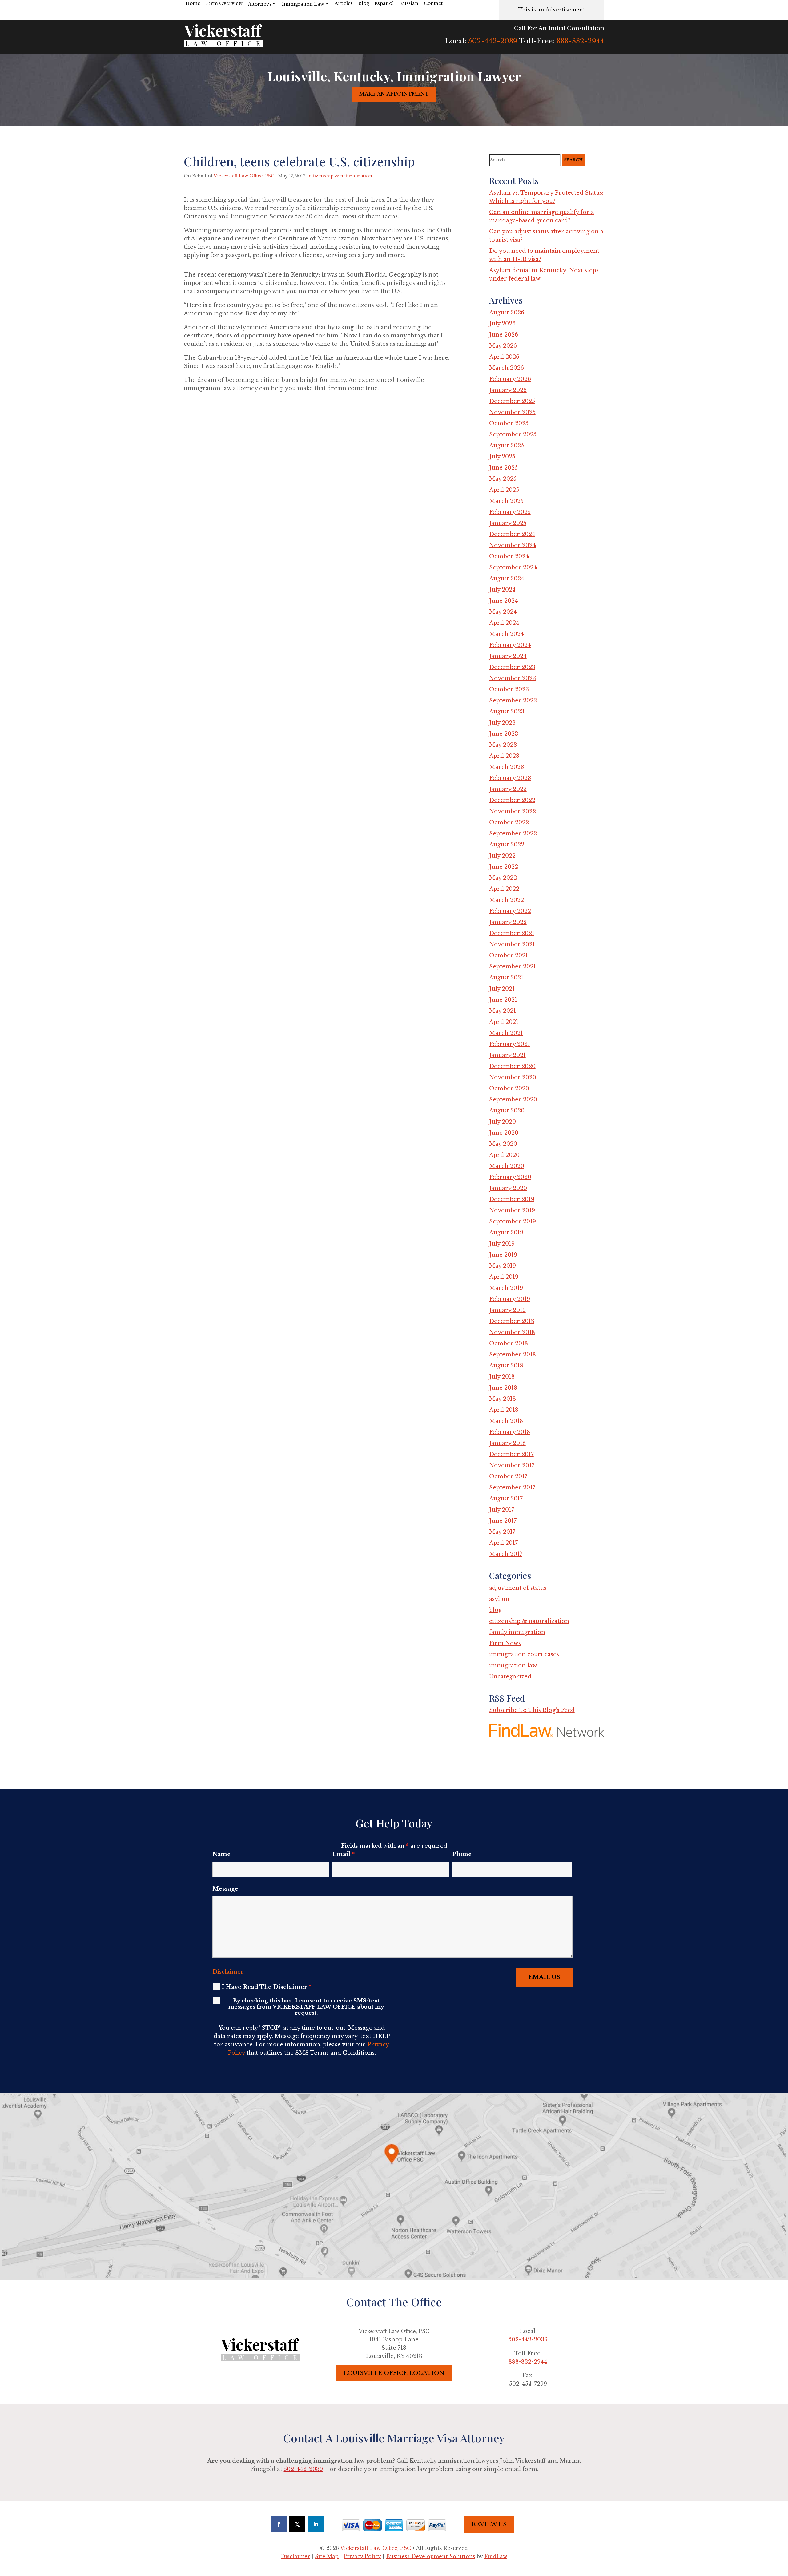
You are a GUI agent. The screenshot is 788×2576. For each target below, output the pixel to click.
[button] (782, 2531)
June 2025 (503, 468)
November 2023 (513, 678)
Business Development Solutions (431, 2556)
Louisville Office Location (394, 2373)
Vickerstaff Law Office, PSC (244, 176)
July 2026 (502, 324)
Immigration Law (303, 4)
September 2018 (513, 1355)
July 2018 (502, 1377)
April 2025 (504, 490)
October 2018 (509, 1343)
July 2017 (502, 1510)
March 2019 (506, 1288)
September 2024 (513, 567)
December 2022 (512, 800)
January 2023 (508, 789)
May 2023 (503, 745)
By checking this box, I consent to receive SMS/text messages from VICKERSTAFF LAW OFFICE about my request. (306, 2007)
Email (343, 1854)
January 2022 (508, 922)
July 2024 (502, 590)
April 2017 (503, 1543)
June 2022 (504, 867)
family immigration (517, 1632)
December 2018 (512, 1321)
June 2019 (503, 1255)
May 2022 (503, 878)
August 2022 (507, 845)
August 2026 (507, 313)
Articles (344, 3)
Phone (462, 1854)
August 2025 (507, 446)
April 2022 (504, 889)
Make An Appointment (394, 94)
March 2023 (507, 767)
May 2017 (502, 1532)
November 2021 (512, 944)
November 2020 (513, 1077)
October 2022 (509, 822)
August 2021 (506, 978)
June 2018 (503, 1388)
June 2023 (504, 734)
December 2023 (512, 667)
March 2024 (507, 634)
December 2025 (512, 401)
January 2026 (508, 390)
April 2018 (504, 1410)
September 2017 (512, 1488)
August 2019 (506, 1233)
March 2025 (506, 501)
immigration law (513, 1666)
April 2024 (504, 623)
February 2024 (510, 645)
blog (495, 1610)
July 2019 (502, 1244)
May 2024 (503, 612)
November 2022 (513, 811)
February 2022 (510, 911)
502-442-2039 (493, 41)
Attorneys (260, 4)
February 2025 (510, 512)
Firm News (505, 1643)
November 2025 (512, 412)
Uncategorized (510, 1677)
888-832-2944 (580, 41)
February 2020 (510, 1177)
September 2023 (513, 701)
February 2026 (510, 379)
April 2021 (504, 1022)
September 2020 (513, 1100)
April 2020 (504, 1155)
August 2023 (507, 712)
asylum (499, 1599)
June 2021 (503, 1000)
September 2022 (513, 834)
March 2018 (506, 1421)
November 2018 (512, 1332)
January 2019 (507, 1310)
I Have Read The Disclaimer (266, 1987)
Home (193, 3)
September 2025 (513, 434)
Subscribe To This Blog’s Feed (532, 1710)
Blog (364, 3)
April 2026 (504, 357)
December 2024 (512, 534)
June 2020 (504, 1133)
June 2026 (504, 335)
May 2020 (503, 1144)
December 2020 (512, 1066)
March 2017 (506, 1554)
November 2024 (513, 545)
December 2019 (512, 1199)
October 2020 (509, 1088)
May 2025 (503, 479)
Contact (433, 3)
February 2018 (510, 1432)
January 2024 (508, 656)
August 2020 (507, 1111)
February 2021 (510, 1044)
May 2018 (503, 1399)
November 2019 (512, 1210)
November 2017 (512, 1465)
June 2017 (503, 1521)
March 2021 (506, 1033)
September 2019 (513, 1221)
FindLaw (496, 2556)
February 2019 (510, 1299)
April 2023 (504, 756)
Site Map (327, 2556)
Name (221, 1854)
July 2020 (503, 1122)
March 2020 (507, 1166)
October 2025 (509, 423)
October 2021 (509, 955)
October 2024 (509, 556)
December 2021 (512, 933)
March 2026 (507, 368)
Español (384, 3)
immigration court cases (524, 1654)
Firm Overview (224, 3)
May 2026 (503, 346)
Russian (409, 3)
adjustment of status (518, 1588)
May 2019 (503, 1266)
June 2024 (504, 601)
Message (225, 1889)
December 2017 (511, 1454)
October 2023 (509, 689)
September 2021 (513, 967)
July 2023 (502, 723)
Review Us (489, 2524)
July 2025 (502, 457)
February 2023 (510, 778)
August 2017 (506, 1499)
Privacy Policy (362, 2556)
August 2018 (506, 1366)
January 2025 (508, 523)
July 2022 (502, 856)
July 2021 (502, 989)
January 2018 (507, 1443)
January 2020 (508, 1188)
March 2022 (507, 900)
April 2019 (504, 1277)
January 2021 (507, 1055)
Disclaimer (228, 1972)
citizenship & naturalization (340, 176)
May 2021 (503, 1011)
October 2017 (508, 1476)
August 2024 (507, 579)
